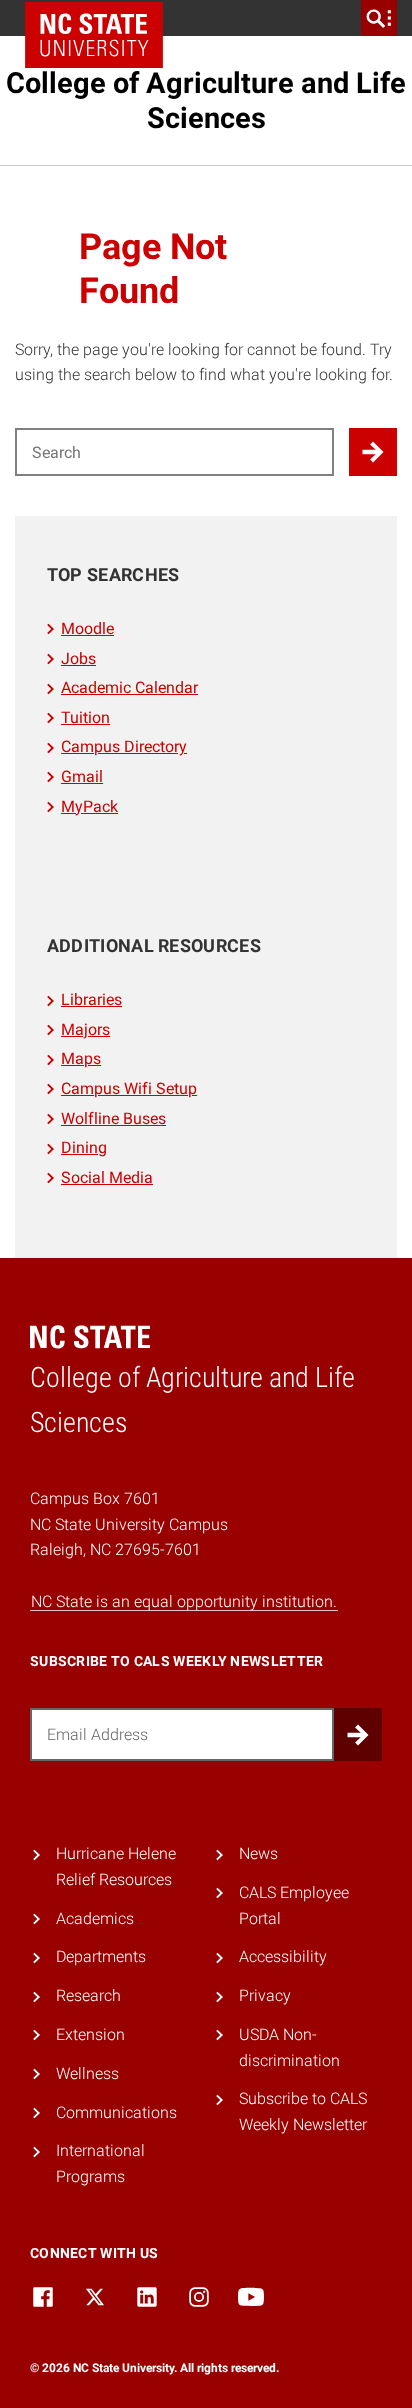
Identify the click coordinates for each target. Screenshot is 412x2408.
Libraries (91, 999)
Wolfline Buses (113, 1118)
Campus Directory (124, 746)
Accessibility (283, 1956)
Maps (81, 1058)
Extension (90, 2034)
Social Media (107, 1177)
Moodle (87, 628)
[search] (379, 18)
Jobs (78, 658)
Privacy (265, 1995)
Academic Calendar (129, 687)
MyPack (89, 806)
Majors (85, 1029)
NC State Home (94, 35)
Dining (84, 1147)
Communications (116, 2112)
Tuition (85, 717)
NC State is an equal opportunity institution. (184, 1601)
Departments (101, 1956)
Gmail (82, 776)
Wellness (87, 2073)
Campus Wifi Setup (129, 1088)
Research (88, 1995)
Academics (95, 1918)
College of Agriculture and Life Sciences (206, 100)
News (258, 1853)
